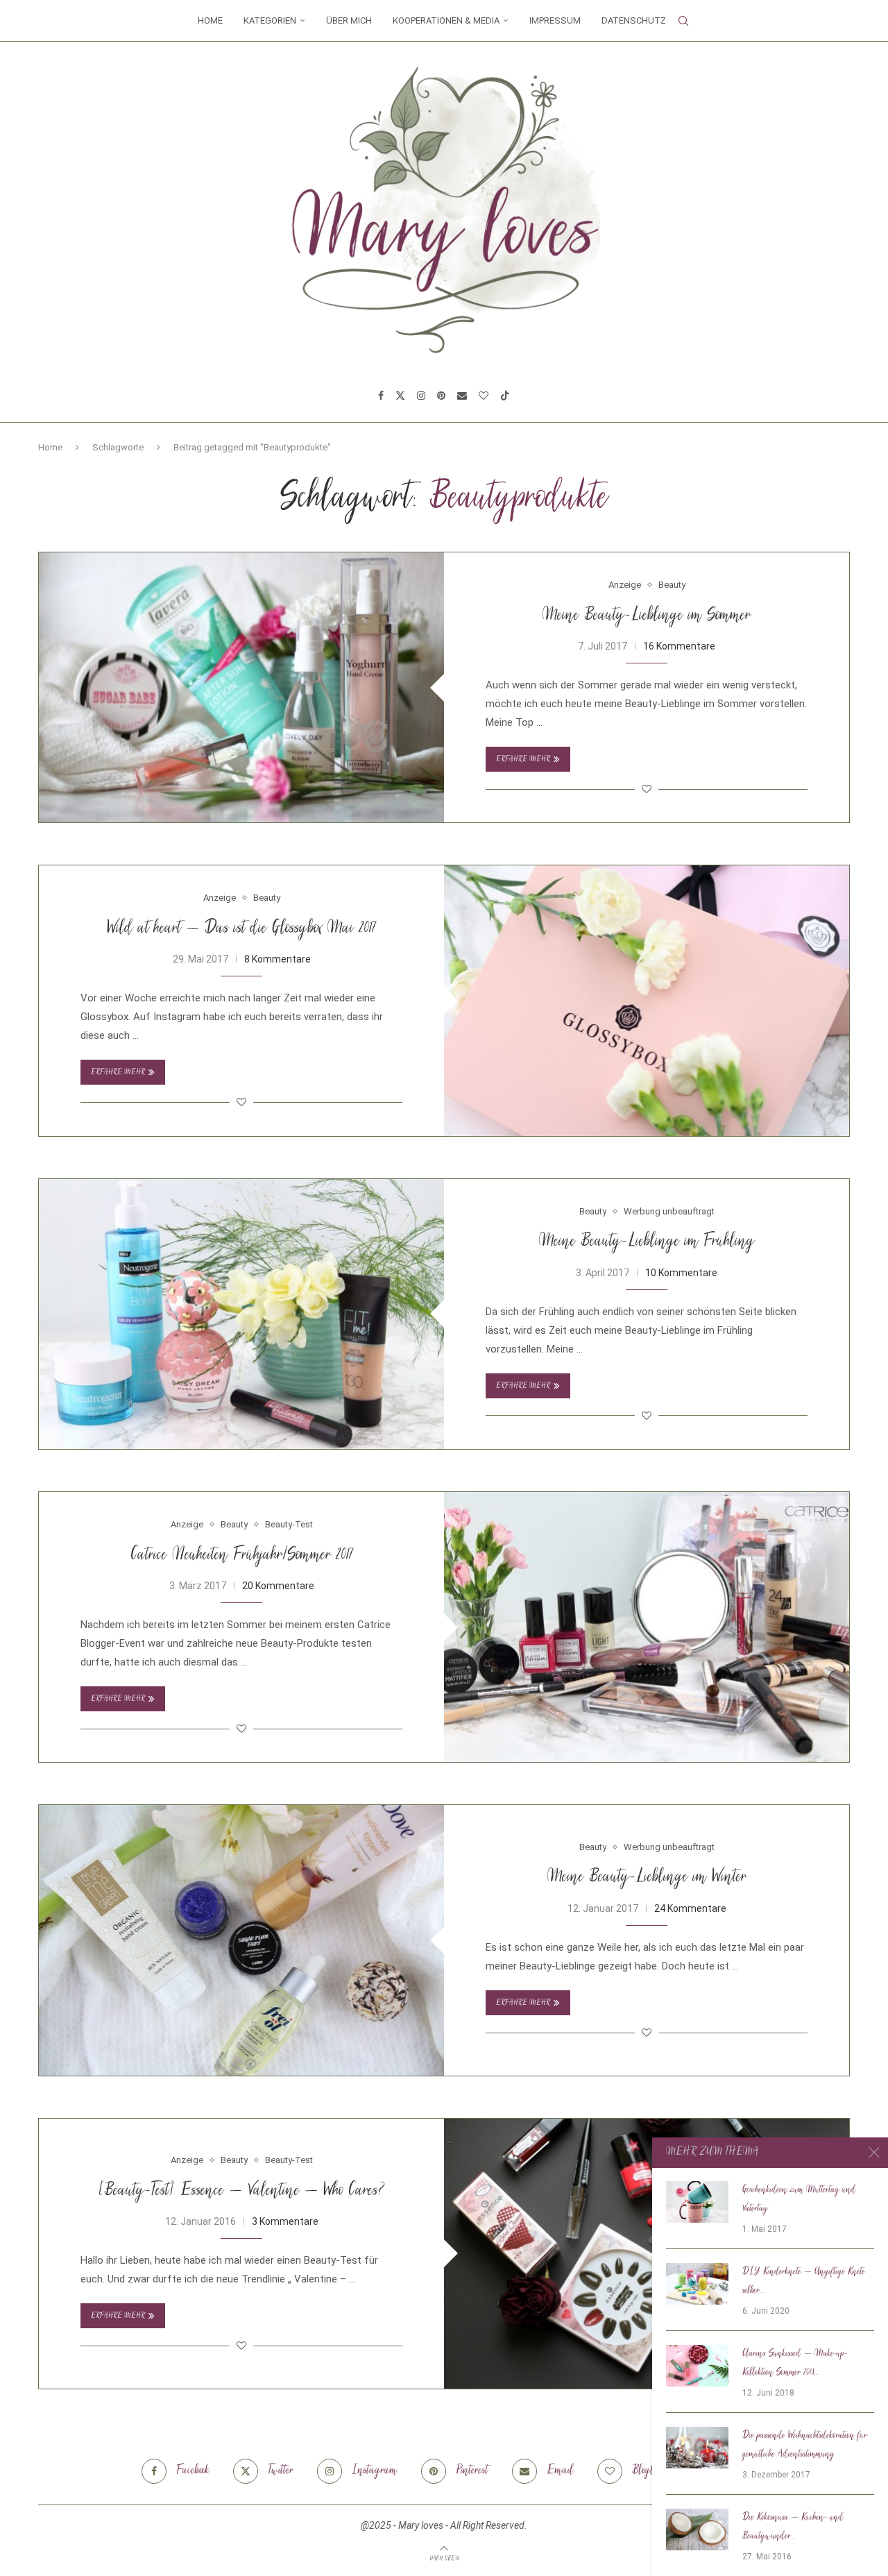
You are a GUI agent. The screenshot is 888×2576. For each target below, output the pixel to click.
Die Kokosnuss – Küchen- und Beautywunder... (793, 2527)
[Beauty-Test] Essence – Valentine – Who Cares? (241, 2191)
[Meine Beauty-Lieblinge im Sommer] (241, 687)
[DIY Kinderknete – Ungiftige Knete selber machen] (697, 2284)
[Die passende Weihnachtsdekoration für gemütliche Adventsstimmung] (697, 2448)
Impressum (555, 20)
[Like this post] (647, 789)
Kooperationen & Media (446, 20)
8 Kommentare (277, 959)
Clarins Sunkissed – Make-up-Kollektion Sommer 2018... (795, 2363)
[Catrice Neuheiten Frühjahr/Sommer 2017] (647, 1627)
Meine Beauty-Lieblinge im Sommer (647, 616)
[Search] (683, 21)
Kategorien (270, 20)
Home (210, 20)
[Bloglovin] (484, 396)
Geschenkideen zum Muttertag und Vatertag (799, 2200)
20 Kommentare (278, 1586)
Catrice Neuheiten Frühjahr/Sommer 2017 (242, 1556)
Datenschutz (634, 20)
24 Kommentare (690, 1908)
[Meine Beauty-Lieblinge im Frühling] (241, 1314)
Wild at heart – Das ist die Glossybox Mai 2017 (241, 929)
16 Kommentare (679, 646)
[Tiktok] (505, 396)
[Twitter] (400, 396)
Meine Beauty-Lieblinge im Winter (647, 1878)
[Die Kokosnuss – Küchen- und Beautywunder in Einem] (697, 2530)
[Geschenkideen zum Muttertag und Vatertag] (697, 2202)
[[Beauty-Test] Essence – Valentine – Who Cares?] (647, 2254)
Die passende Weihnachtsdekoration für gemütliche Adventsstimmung (805, 2445)
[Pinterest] (441, 396)
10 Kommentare (681, 1273)
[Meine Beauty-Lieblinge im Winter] (241, 1940)
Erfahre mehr (523, 760)
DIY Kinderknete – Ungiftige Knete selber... (804, 2281)
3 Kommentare (285, 2221)
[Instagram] (421, 396)
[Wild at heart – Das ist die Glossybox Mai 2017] (647, 1000)
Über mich (349, 20)
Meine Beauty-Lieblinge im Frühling (647, 1242)
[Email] (462, 396)
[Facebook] (381, 396)
